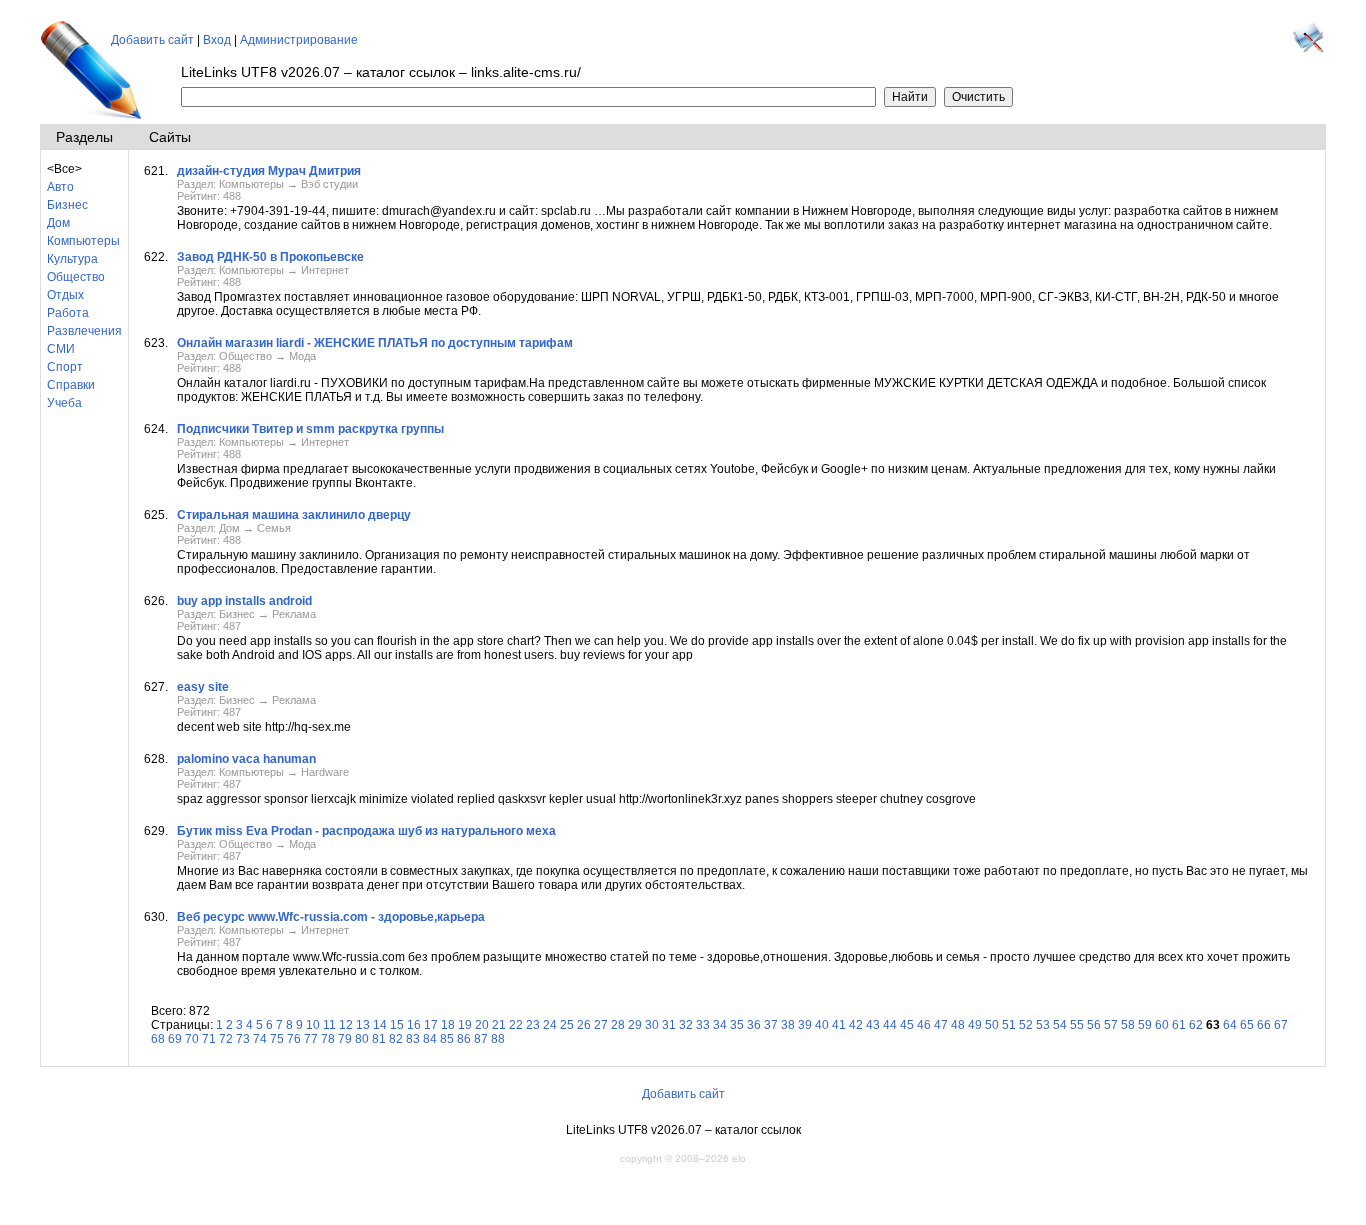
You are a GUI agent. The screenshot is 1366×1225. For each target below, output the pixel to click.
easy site (203, 687)
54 (1060, 1025)
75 (277, 1039)
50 (992, 1025)
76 (294, 1039)
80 (362, 1039)
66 (1264, 1025)
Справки (71, 385)
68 (158, 1039)
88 (498, 1039)
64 (1230, 1025)
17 (431, 1025)
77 (311, 1039)
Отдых (65, 295)
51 (1009, 1025)
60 (1162, 1025)
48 (958, 1025)
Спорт (65, 367)
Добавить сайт (152, 40)
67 (1281, 1025)
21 (499, 1025)
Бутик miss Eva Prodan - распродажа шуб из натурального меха (366, 831)
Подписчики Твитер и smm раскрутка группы (310, 429)
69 (175, 1039)
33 (703, 1025)
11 (329, 1025)
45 (907, 1025)
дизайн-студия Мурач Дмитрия (269, 171)
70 (192, 1039)
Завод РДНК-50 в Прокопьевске (270, 257)
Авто (60, 187)
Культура (72, 259)
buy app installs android (244, 601)
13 (363, 1025)
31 (669, 1025)
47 (941, 1025)
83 (413, 1039)
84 (430, 1039)
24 (550, 1025)
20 (482, 1025)
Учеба (64, 403)
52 (1026, 1025)
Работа (68, 313)
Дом (58, 223)
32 (686, 1025)
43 (873, 1025)
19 (465, 1025)
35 (737, 1025)
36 (754, 1025)
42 (856, 1025)
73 (243, 1039)
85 (447, 1039)
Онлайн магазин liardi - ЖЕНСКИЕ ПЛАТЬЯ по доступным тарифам (375, 343)
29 (635, 1025)
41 (839, 1025)
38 (788, 1025)
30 (652, 1025)
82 (396, 1039)
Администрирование (299, 40)
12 (346, 1025)
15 (397, 1025)
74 (260, 1039)
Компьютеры (83, 241)
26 (584, 1025)
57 (1111, 1025)
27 (601, 1025)
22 (516, 1025)
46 (924, 1025)
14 (380, 1025)
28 (618, 1025)
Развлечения (84, 331)
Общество (76, 277)
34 (720, 1025)
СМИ (61, 349)
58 (1128, 1025)
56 (1094, 1025)
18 (448, 1025)
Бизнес (67, 205)
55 (1077, 1025)
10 (313, 1025)
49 (975, 1025)
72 (226, 1039)
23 (533, 1025)
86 (464, 1039)
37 (771, 1025)
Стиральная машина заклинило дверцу (294, 515)
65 (1247, 1025)
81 (379, 1039)
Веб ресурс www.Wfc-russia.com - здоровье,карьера (331, 917)
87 (481, 1039)
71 (209, 1039)
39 (805, 1025)
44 (890, 1025)
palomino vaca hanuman (246, 759)
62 (1196, 1025)
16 (414, 1025)
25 (567, 1025)
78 (328, 1039)
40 (822, 1025)
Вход (217, 40)
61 (1179, 1025)
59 (1145, 1025)
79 (345, 1039)
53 (1043, 1025)
